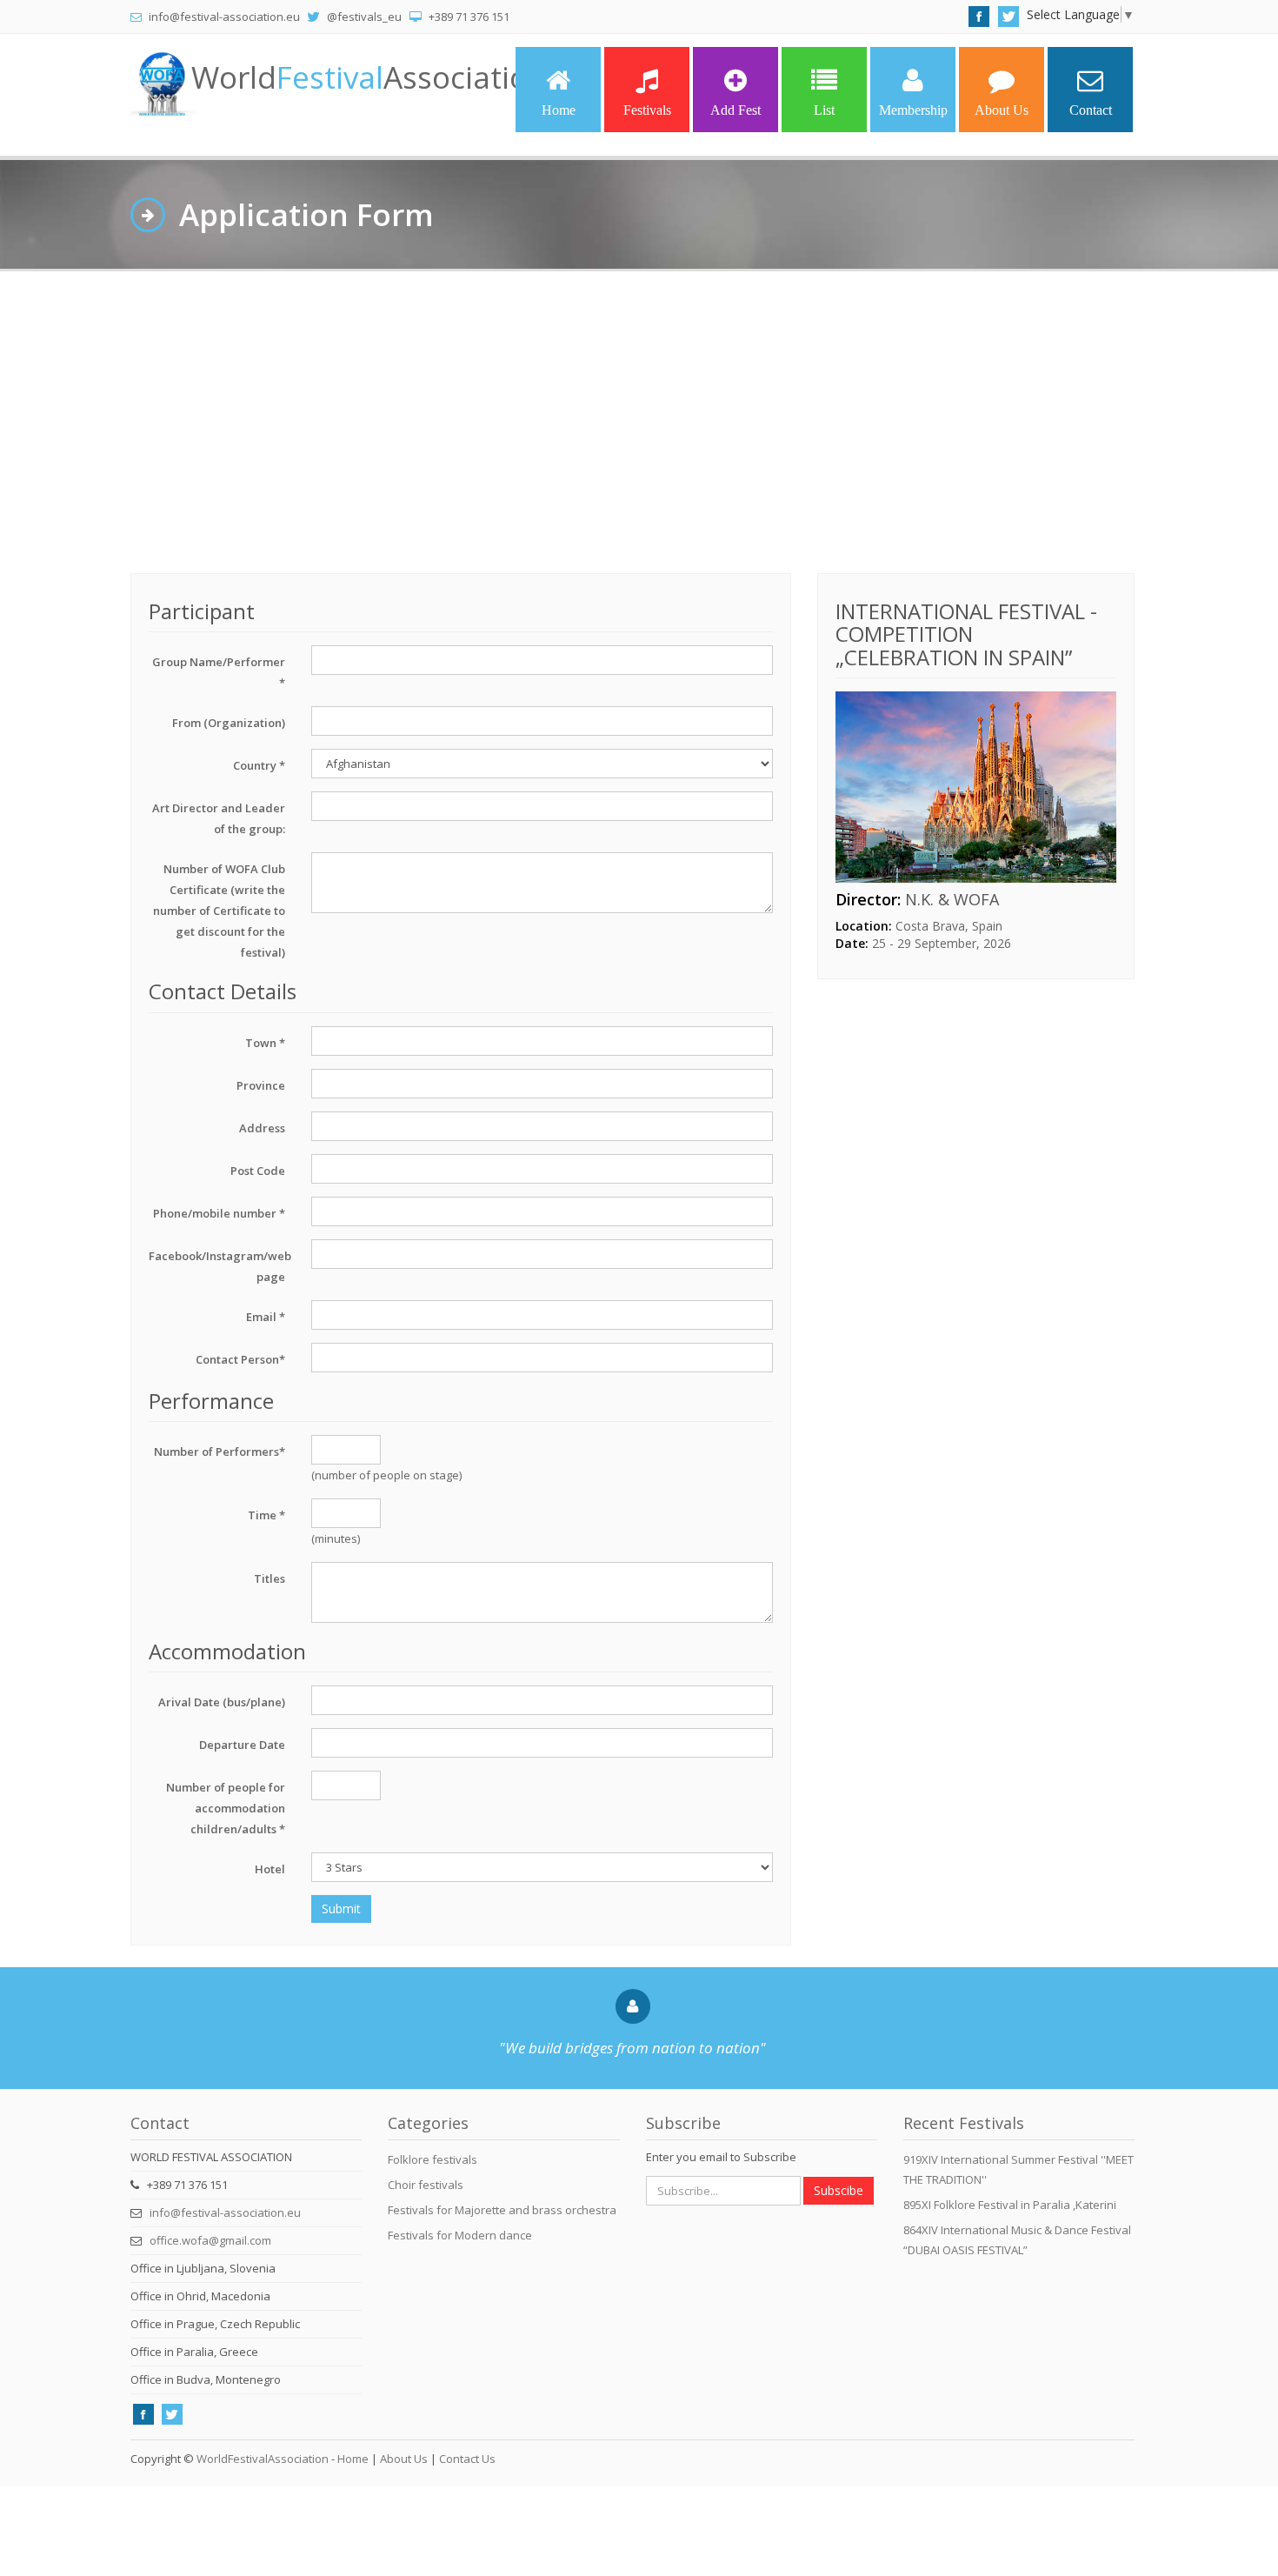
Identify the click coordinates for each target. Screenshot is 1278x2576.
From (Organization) (229, 723)
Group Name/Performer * (219, 672)
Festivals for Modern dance (460, 2235)
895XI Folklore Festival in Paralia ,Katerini (1010, 2205)
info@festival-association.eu (225, 2212)
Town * (265, 1043)
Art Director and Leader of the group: (219, 818)
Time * (266, 1515)
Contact (1091, 110)
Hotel (270, 1869)
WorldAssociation (369, 77)
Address (262, 1128)
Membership (913, 110)
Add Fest (736, 110)
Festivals (647, 110)
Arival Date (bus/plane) (222, 1702)
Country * (259, 765)
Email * (266, 1317)
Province (261, 1085)
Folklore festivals (433, 2159)
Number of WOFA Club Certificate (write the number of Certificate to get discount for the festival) (219, 911)
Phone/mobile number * (219, 1213)
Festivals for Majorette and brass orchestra (502, 2210)
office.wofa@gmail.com (210, 2240)
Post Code (258, 1171)
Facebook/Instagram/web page (220, 1266)
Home (559, 110)
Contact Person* (240, 1359)
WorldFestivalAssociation (263, 2459)
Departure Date (242, 1745)
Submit (341, 1909)
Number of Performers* (220, 1452)
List (824, 110)
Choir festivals (426, 2185)
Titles (270, 1578)
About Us (1002, 110)
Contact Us (467, 2459)
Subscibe (839, 2190)
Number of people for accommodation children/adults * (226, 1808)
